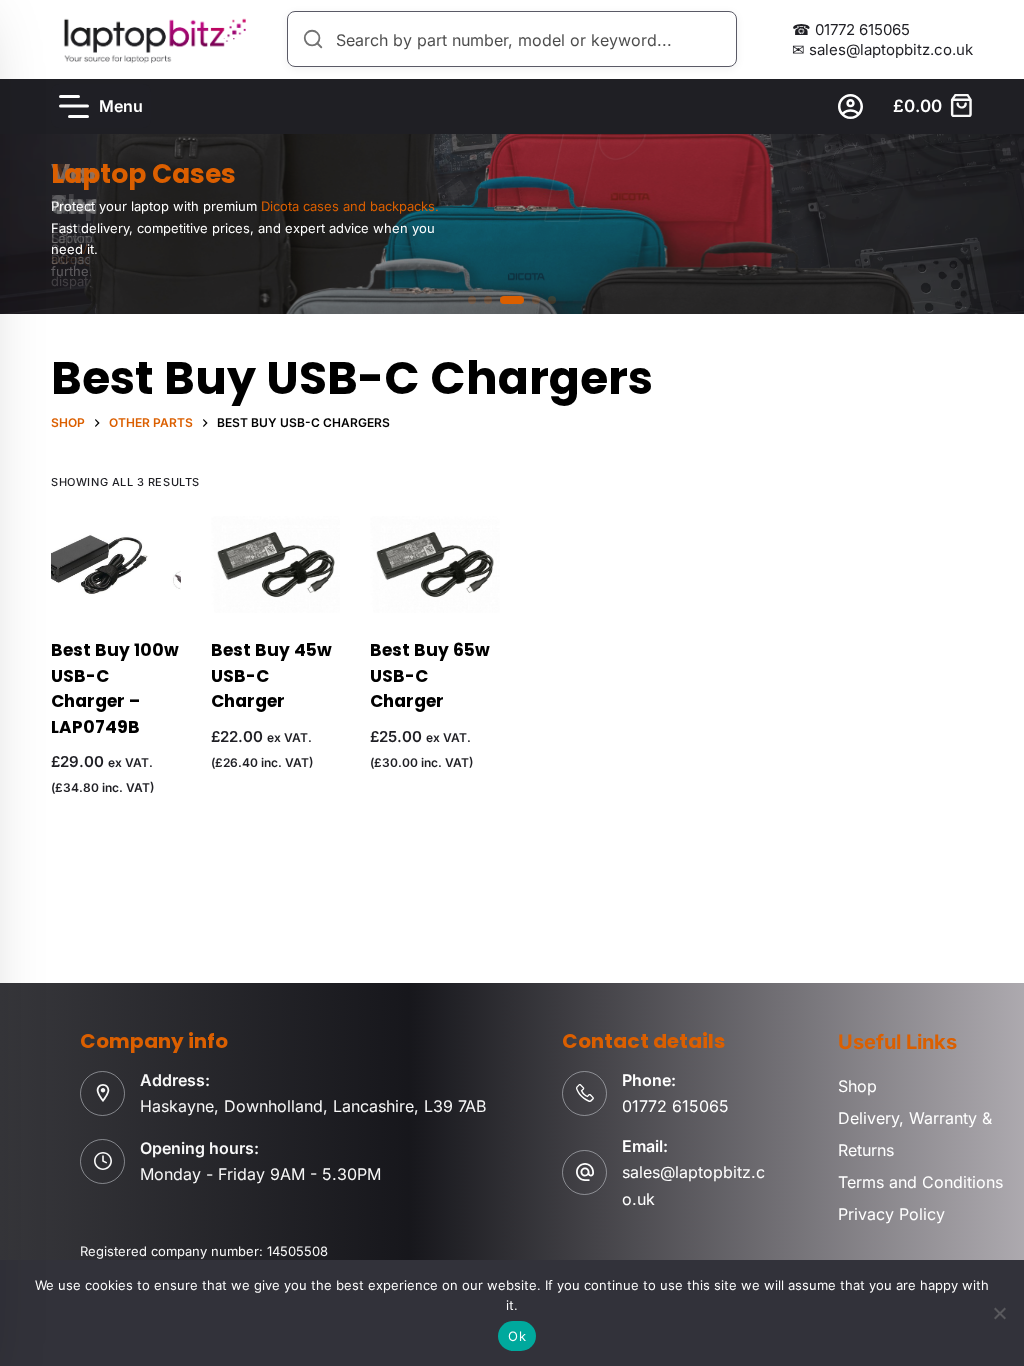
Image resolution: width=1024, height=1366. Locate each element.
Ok (517, 1336)
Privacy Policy (891, 1214)
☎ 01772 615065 (851, 29)
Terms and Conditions (920, 1182)
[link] (512, 224)
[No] (999, 1313)
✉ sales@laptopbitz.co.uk (882, 49)
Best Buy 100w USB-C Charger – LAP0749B (115, 688)
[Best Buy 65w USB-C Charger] (435, 564)
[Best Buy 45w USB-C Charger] (276, 564)
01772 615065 (675, 1106)
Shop (857, 1086)
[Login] (850, 106)
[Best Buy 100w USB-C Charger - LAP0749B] (116, 564)
